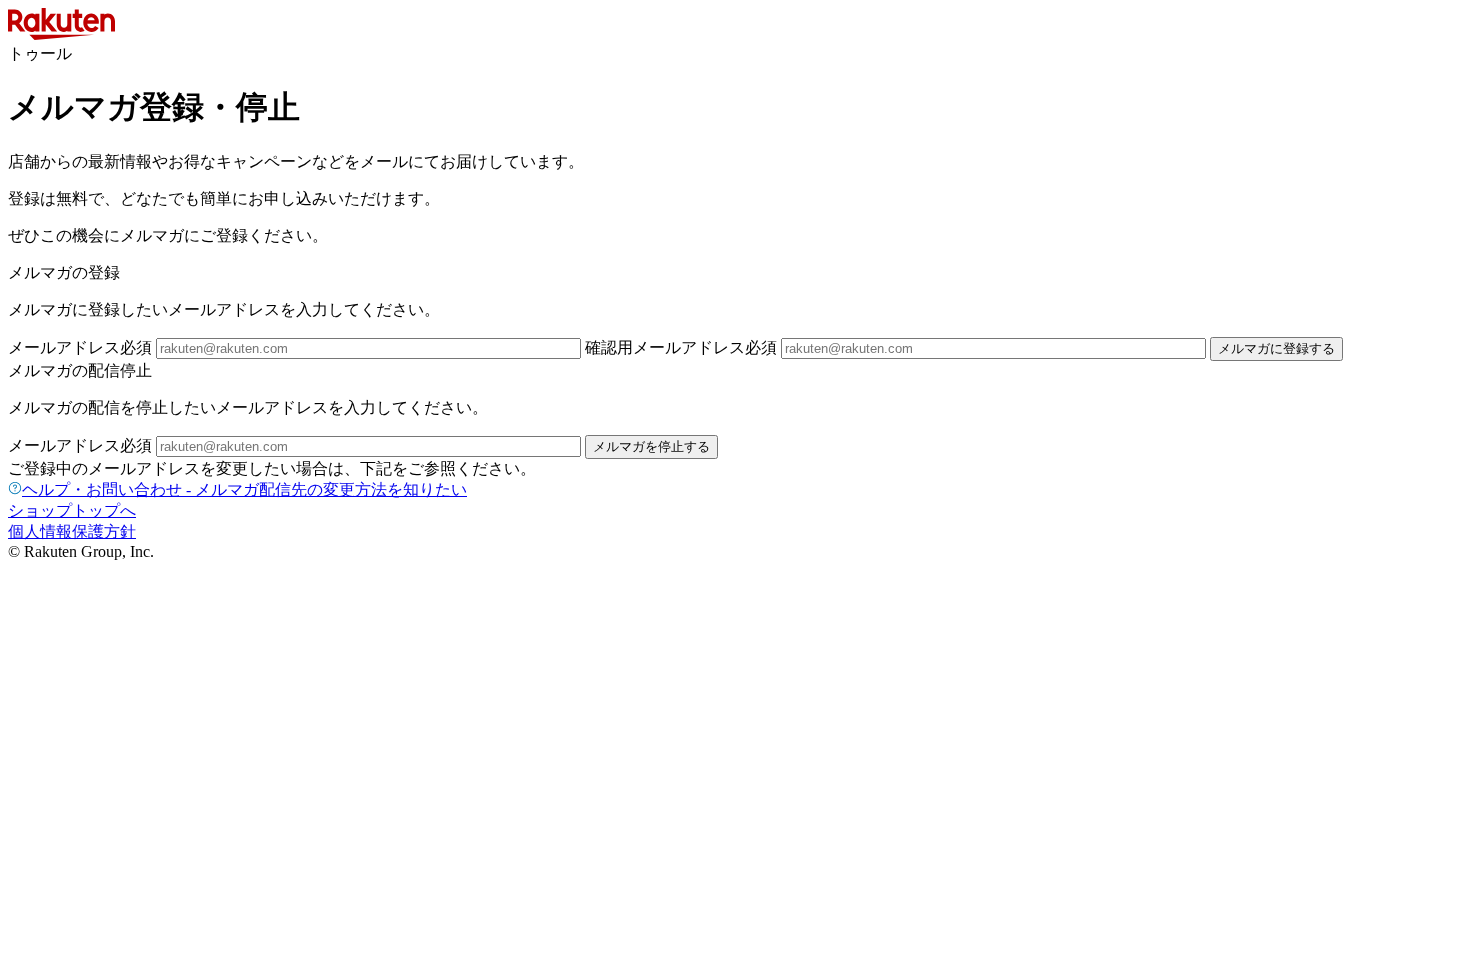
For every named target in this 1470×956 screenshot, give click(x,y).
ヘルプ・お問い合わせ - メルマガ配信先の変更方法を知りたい (244, 489)
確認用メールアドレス (681, 347)
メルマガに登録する (1276, 348)
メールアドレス (80, 347)
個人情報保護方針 (72, 531)
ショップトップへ (72, 510)
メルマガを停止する (651, 446)
